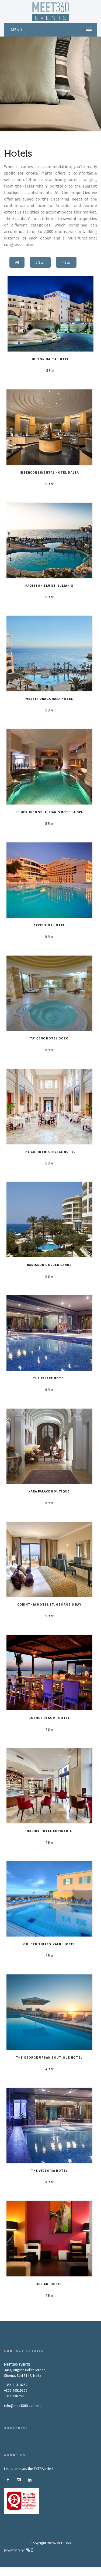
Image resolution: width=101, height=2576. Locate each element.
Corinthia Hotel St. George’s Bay (49, 1604)
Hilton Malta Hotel (50, 359)
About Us (31, 2569)
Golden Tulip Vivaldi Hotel (49, 1944)
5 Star (40, 262)
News (88, 2569)
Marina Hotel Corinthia (49, 1831)
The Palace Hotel (49, 1378)
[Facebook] (8, 2480)
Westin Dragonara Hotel (49, 699)
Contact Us (51, 2574)
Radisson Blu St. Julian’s (49, 585)
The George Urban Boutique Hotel (49, 2057)
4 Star (66, 262)
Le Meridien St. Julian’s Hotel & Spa (49, 812)
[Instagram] (19, 2480)
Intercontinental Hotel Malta (49, 472)
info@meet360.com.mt (22, 2406)
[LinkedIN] (30, 2480)
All (17, 262)
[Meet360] (51, 11)
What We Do (52, 2569)
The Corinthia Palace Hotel (49, 1152)
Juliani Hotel (49, 2284)
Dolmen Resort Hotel (49, 1718)
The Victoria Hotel (49, 2170)
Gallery (72, 2569)
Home (14, 2569)
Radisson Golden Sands (49, 1265)
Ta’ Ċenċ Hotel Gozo (49, 1038)
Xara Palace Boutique (49, 1491)
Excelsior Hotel (49, 925)
